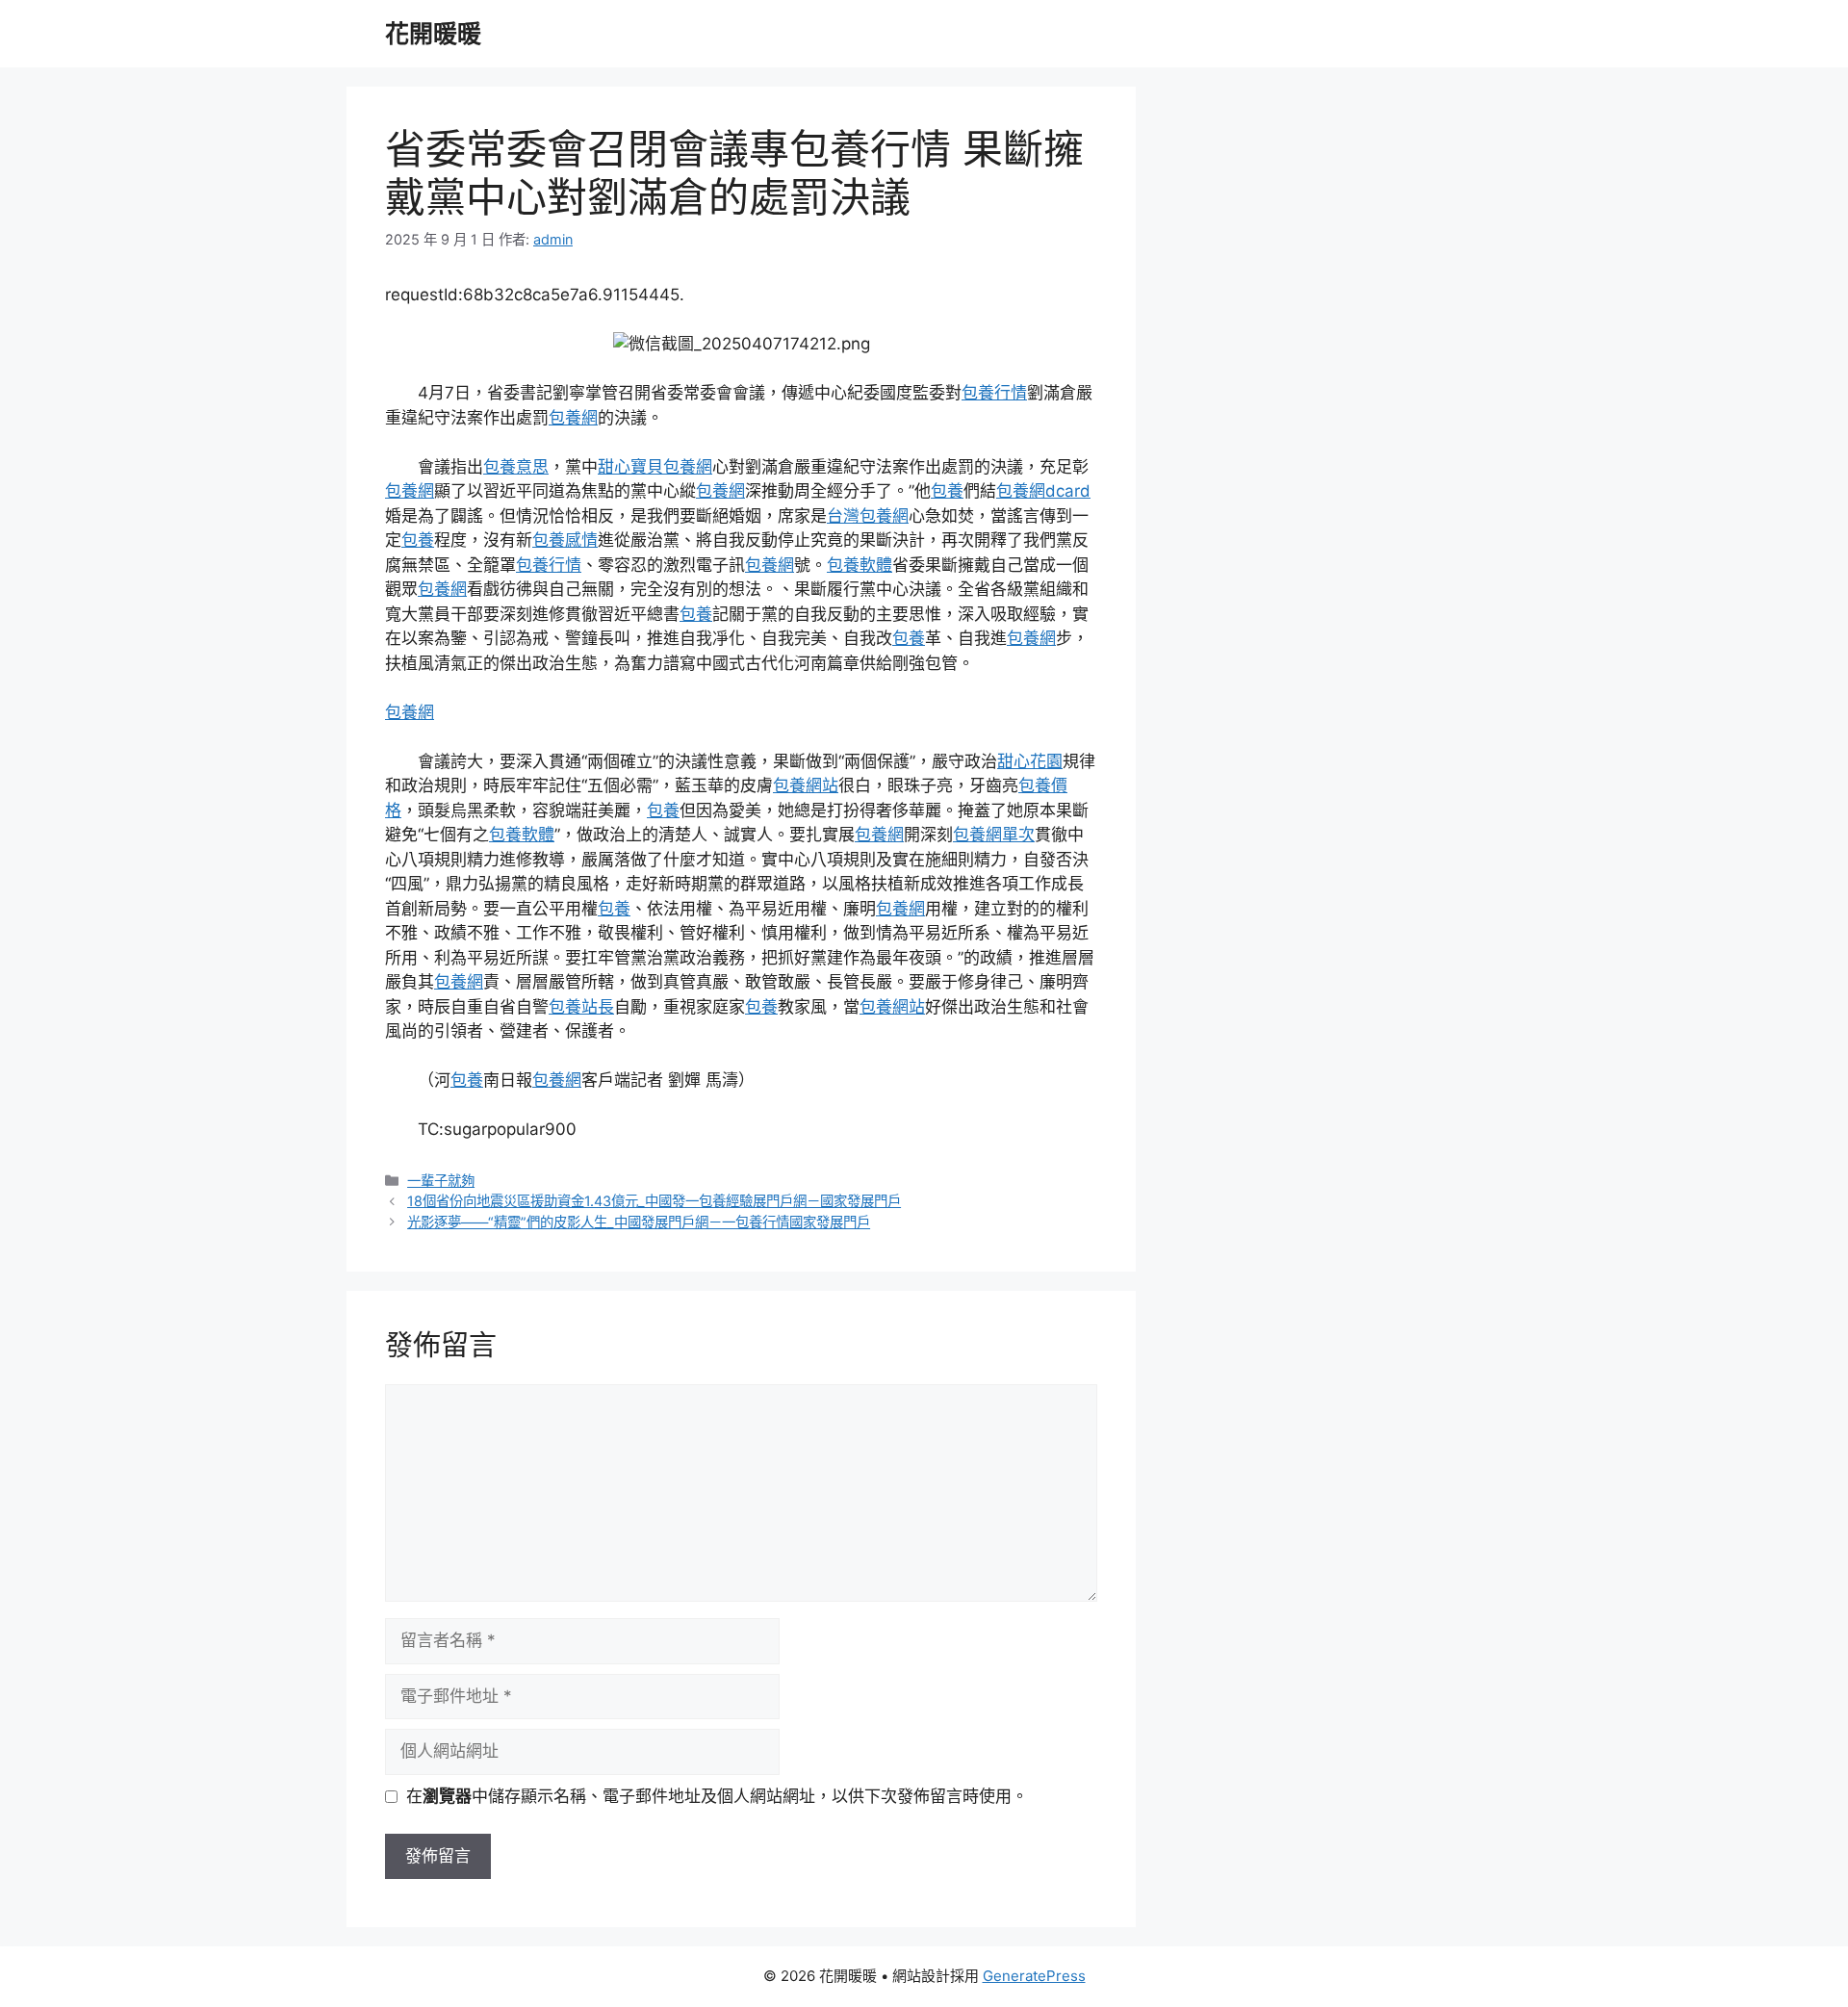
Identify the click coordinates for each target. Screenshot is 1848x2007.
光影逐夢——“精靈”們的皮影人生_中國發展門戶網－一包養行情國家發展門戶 (639, 1222)
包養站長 (581, 1007)
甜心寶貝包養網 (655, 467)
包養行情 (994, 393)
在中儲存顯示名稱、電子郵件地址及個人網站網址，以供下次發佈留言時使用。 (717, 1796)
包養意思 (516, 467)
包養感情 (565, 540)
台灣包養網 (868, 516)
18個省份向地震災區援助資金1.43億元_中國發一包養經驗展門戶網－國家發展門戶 (654, 1201)
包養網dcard (1043, 491)
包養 (947, 491)
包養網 (573, 418)
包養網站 (806, 785)
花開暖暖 (433, 34)
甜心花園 (1030, 761)
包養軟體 (860, 565)
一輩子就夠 (441, 1181)
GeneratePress (1034, 1976)
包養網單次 (994, 835)
